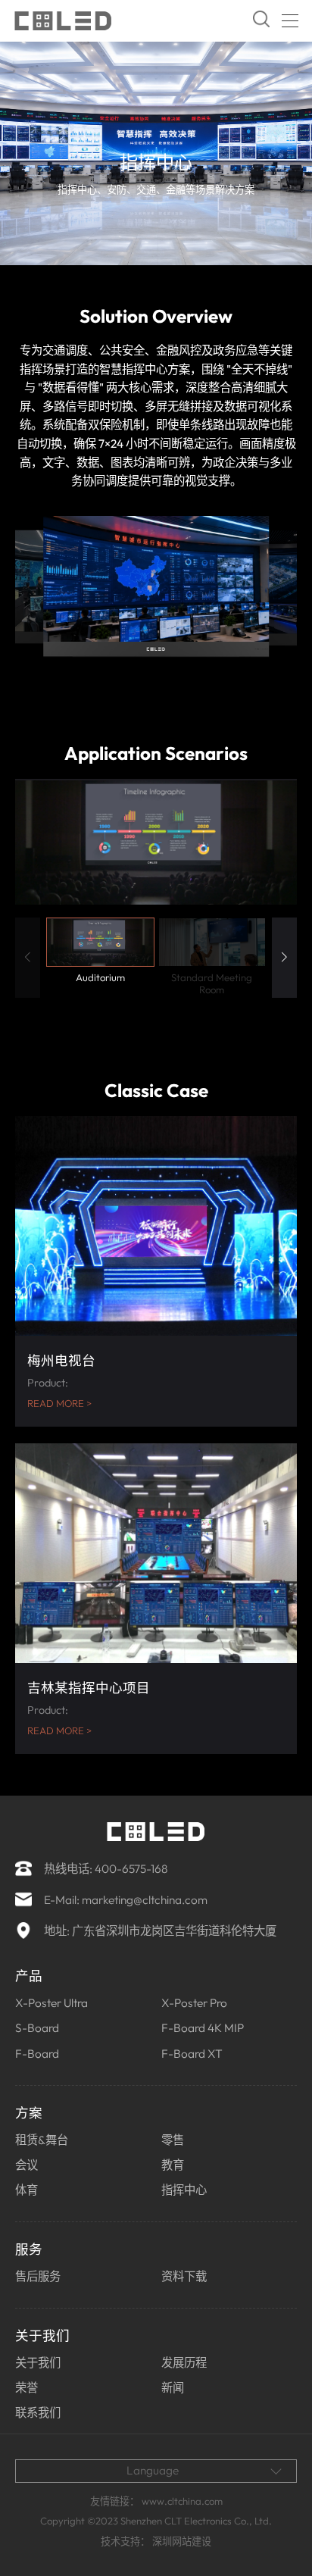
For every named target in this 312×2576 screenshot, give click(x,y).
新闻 (173, 2388)
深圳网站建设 (182, 2541)
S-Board (37, 2028)
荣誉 (27, 2388)
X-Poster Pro (194, 2003)
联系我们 (38, 2413)
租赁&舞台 (42, 2140)
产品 (29, 1976)
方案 (29, 2113)
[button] (284, 958)
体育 (27, 2190)
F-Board (37, 2054)
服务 (29, 2249)
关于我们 (42, 2335)
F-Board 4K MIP (203, 2028)
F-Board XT (192, 2054)
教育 (173, 2165)
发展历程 (184, 2363)
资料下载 (184, 2276)
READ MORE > (59, 1404)
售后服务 (38, 2276)
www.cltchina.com (182, 2501)
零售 (173, 2140)
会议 (27, 2165)
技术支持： (125, 2541)
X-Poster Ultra (51, 2003)
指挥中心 (184, 2190)
